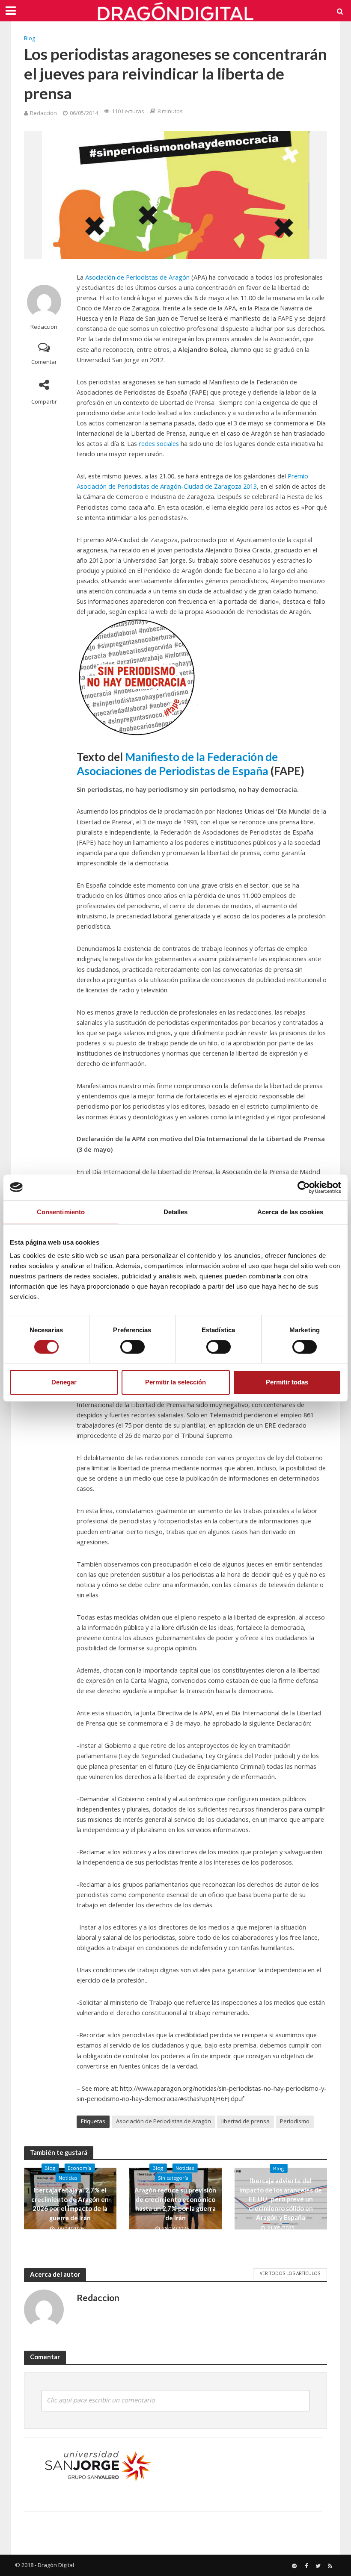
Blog (30, 38)
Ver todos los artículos (290, 2273)
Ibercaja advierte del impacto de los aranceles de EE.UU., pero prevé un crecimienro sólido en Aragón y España (281, 2199)
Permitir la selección (175, 1382)
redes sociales (159, 443)
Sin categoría (173, 2178)
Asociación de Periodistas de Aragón (137, 277)
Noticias (68, 2178)
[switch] (132, 1347)
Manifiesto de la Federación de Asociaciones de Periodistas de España (177, 764)
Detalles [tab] (176, 1212)
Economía (79, 2168)
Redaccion (43, 113)
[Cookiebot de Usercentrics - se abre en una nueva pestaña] (304, 1187)
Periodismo (295, 2121)
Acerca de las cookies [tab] (290, 1212)
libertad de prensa (245, 2121)
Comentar (44, 362)
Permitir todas (287, 1382)
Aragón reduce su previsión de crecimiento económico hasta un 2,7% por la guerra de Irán (175, 2204)
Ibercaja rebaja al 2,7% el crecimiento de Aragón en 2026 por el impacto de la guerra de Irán (70, 2204)
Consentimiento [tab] (61, 1212)
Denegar (64, 1382)
